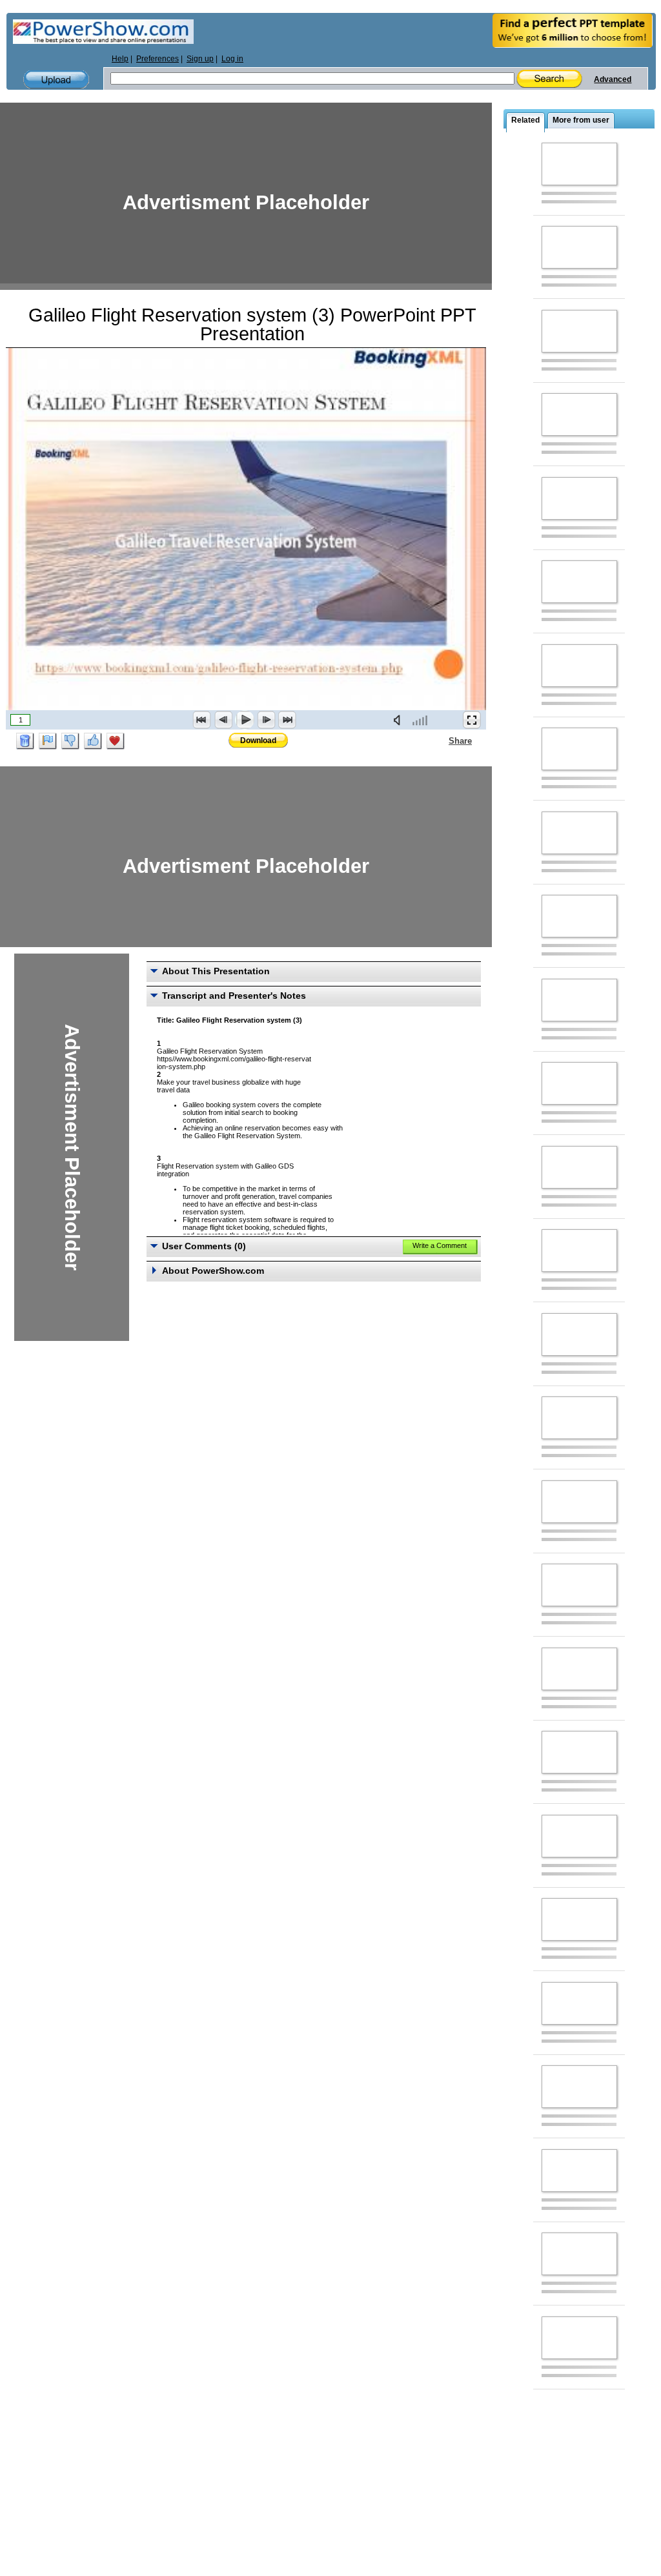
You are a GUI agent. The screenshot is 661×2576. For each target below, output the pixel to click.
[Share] (441, 741)
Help (120, 59)
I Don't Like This (70, 741)
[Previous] (223, 720)
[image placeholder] (579, 164)
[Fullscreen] (472, 720)
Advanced (613, 79)
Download (258, 741)
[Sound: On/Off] (400, 720)
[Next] (266, 720)
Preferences (158, 59)
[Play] (245, 720)
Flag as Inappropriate (48, 741)
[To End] (287, 720)
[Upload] (56, 80)
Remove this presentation (25, 741)
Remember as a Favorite (116, 741)
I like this (93, 741)
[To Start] (202, 720)
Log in (232, 59)
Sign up (200, 59)
